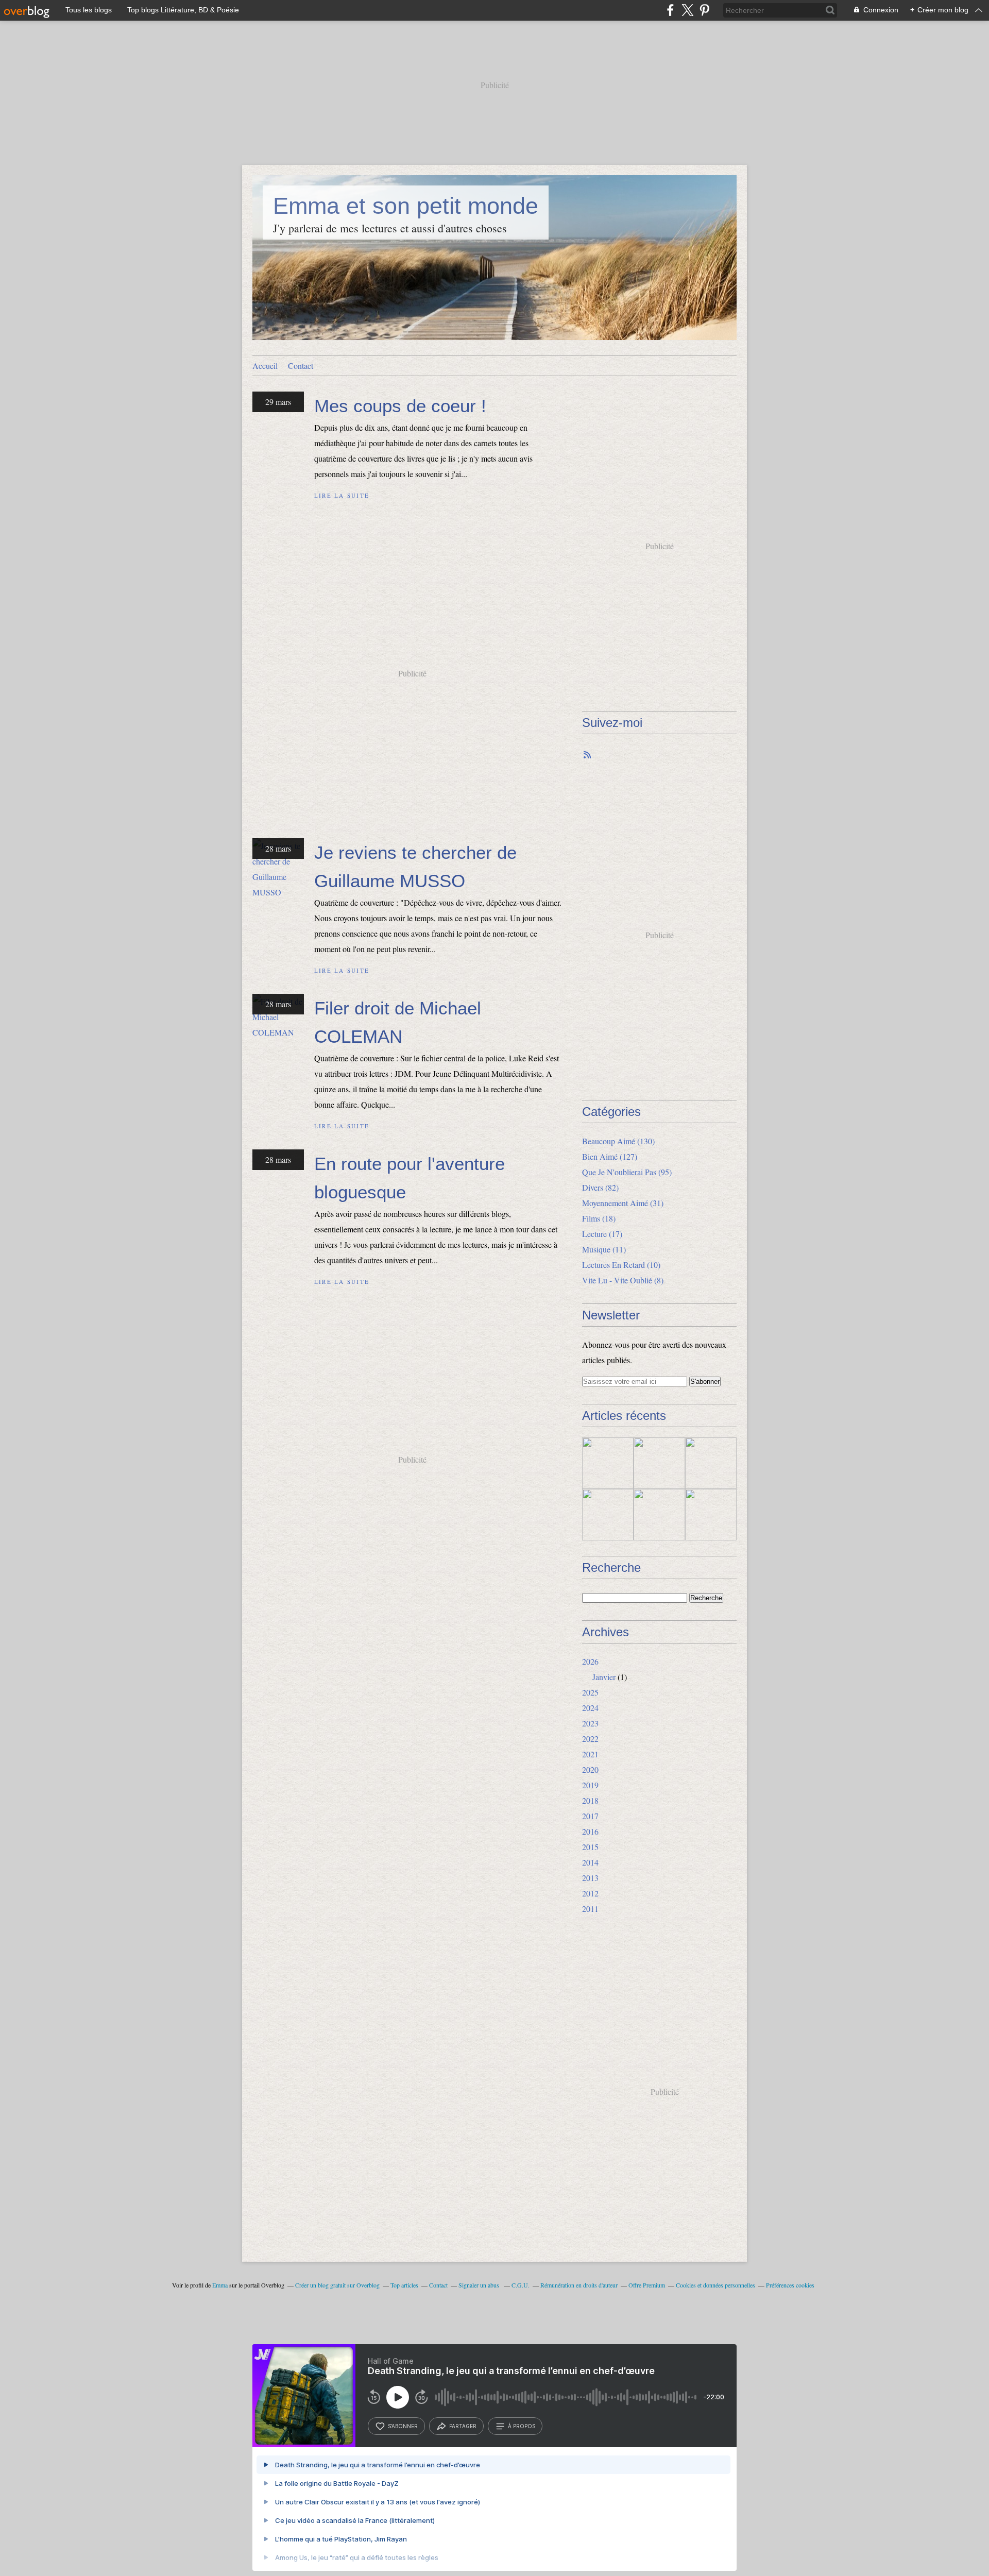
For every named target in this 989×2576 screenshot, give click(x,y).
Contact (301, 366)
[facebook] (670, 10)
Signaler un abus (480, 2285)
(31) (623, 1203)
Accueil (265, 366)
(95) (627, 1172)
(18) (599, 1218)
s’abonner (403, 2426)
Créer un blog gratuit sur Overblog (337, 2285)
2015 (590, 1847)
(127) (610, 1156)
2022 (590, 1739)
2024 (590, 1708)
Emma (220, 2285)
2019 (590, 1785)
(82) (600, 1187)
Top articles (404, 2285)
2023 (590, 1723)
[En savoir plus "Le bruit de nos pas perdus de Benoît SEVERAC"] (608, 1515)
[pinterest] (704, 10)
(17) (602, 1234)
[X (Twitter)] (687, 10)
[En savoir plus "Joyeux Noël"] (659, 1463)
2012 (590, 1893)
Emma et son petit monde (406, 206)
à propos (522, 2426)
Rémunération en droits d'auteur (579, 2285)
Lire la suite (342, 495)
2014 (590, 1862)
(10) (621, 1265)
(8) (623, 1280)
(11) (604, 1249)
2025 (590, 1692)
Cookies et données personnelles (715, 2285)
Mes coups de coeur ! (400, 406)
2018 (590, 1800)
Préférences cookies (790, 2285)
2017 (590, 1816)
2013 (590, 1878)
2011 (590, 1909)
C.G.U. (521, 2285)
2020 (590, 1769)
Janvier (604, 1677)
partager (463, 2426)
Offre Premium (647, 2285)
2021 (590, 1754)
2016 (590, 1831)
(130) (618, 1141)
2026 (590, 1661)
